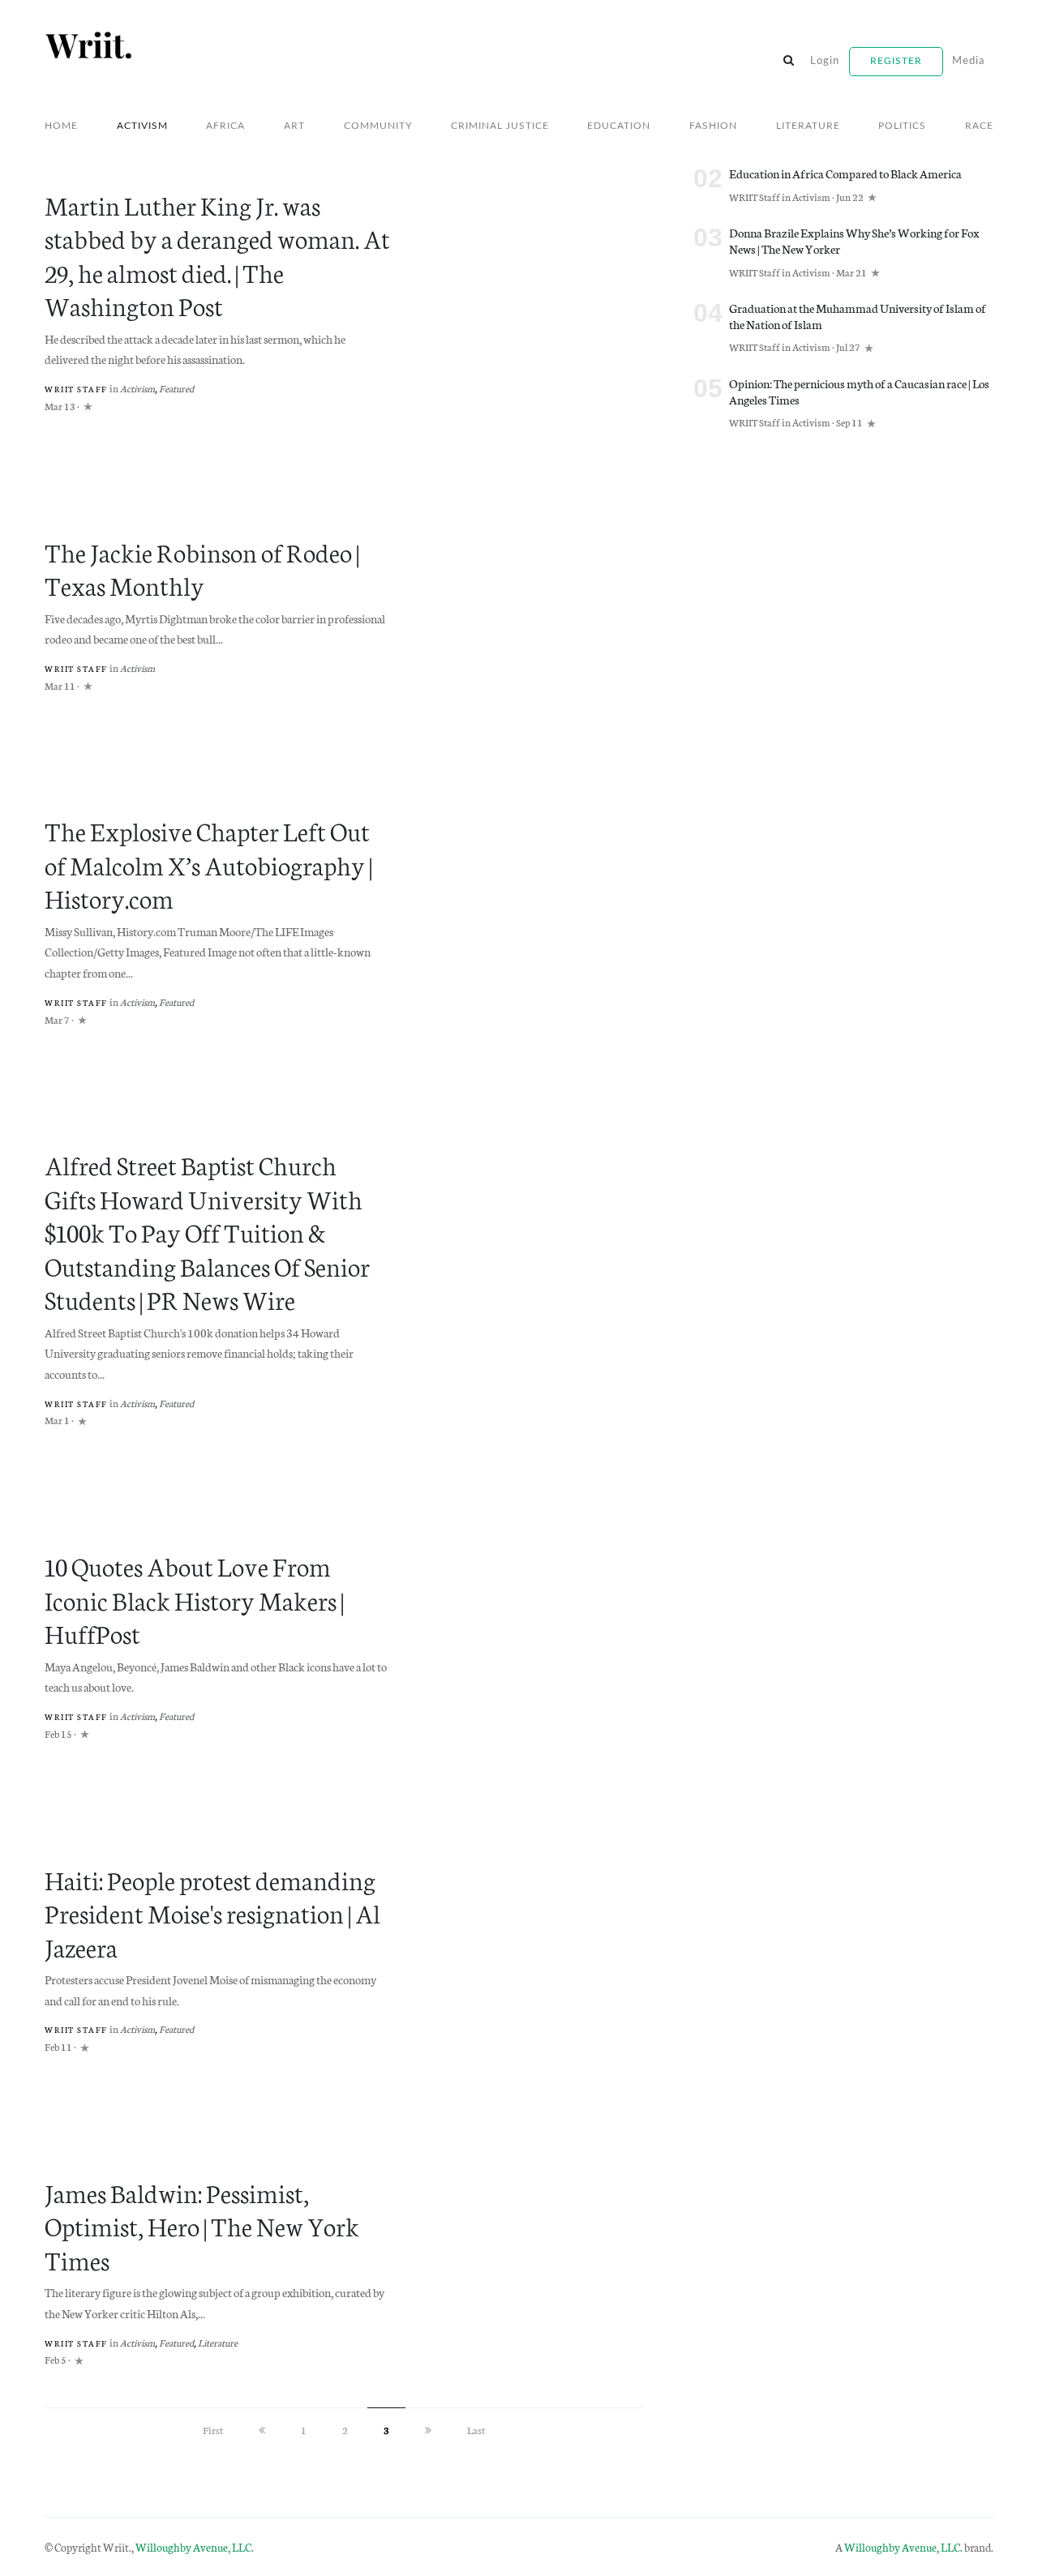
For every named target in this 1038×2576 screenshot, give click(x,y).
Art (294, 126)
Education (619, 126)
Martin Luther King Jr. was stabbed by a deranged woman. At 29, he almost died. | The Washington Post (217, 255)
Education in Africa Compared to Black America (845, 173)
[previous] (262, 2430)
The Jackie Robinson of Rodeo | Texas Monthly (202, 568)
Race (979, 126)
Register (896, 61)
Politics (902, 126)
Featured (176, 388)
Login (825, 61)
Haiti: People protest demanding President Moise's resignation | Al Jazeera (212, 1913)
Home (61, 126)
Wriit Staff (76, 669)
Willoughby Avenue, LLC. (195, 2547)
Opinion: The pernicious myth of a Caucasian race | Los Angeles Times (859, 391)
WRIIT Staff (76, 389)
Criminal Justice (500, 126)
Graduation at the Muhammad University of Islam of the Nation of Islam (858, 316)
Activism (142, 126)
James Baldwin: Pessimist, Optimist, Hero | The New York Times (202, 2225)
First (213, 2430)
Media (968, 61)
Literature (808, 126)
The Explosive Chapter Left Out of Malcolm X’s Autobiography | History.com (208, 864)
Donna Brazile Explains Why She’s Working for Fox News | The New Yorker (854, 240)
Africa (225, 126)
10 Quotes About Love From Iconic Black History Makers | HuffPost (194, 1599)
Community (378, 126)
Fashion (713, 126)
